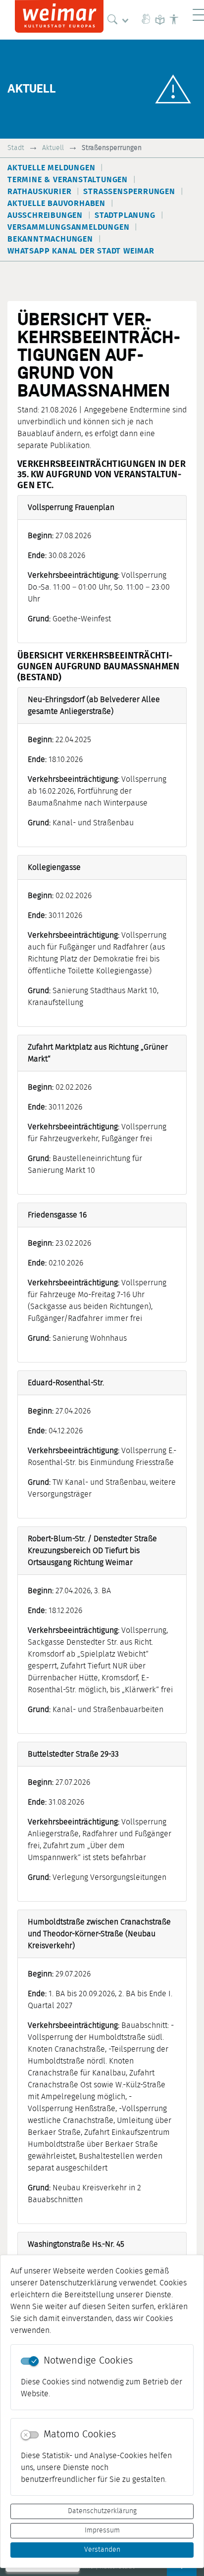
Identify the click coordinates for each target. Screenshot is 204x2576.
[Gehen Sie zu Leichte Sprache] (160, 20)
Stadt (16, 148)
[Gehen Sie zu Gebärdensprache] (146, 20)
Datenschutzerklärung (102, 2511)
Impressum (102, 2530)
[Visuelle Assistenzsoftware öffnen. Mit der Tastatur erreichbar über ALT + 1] (174, 20)
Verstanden (102, 2550)
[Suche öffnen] (120, 20)
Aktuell (53, 148)
